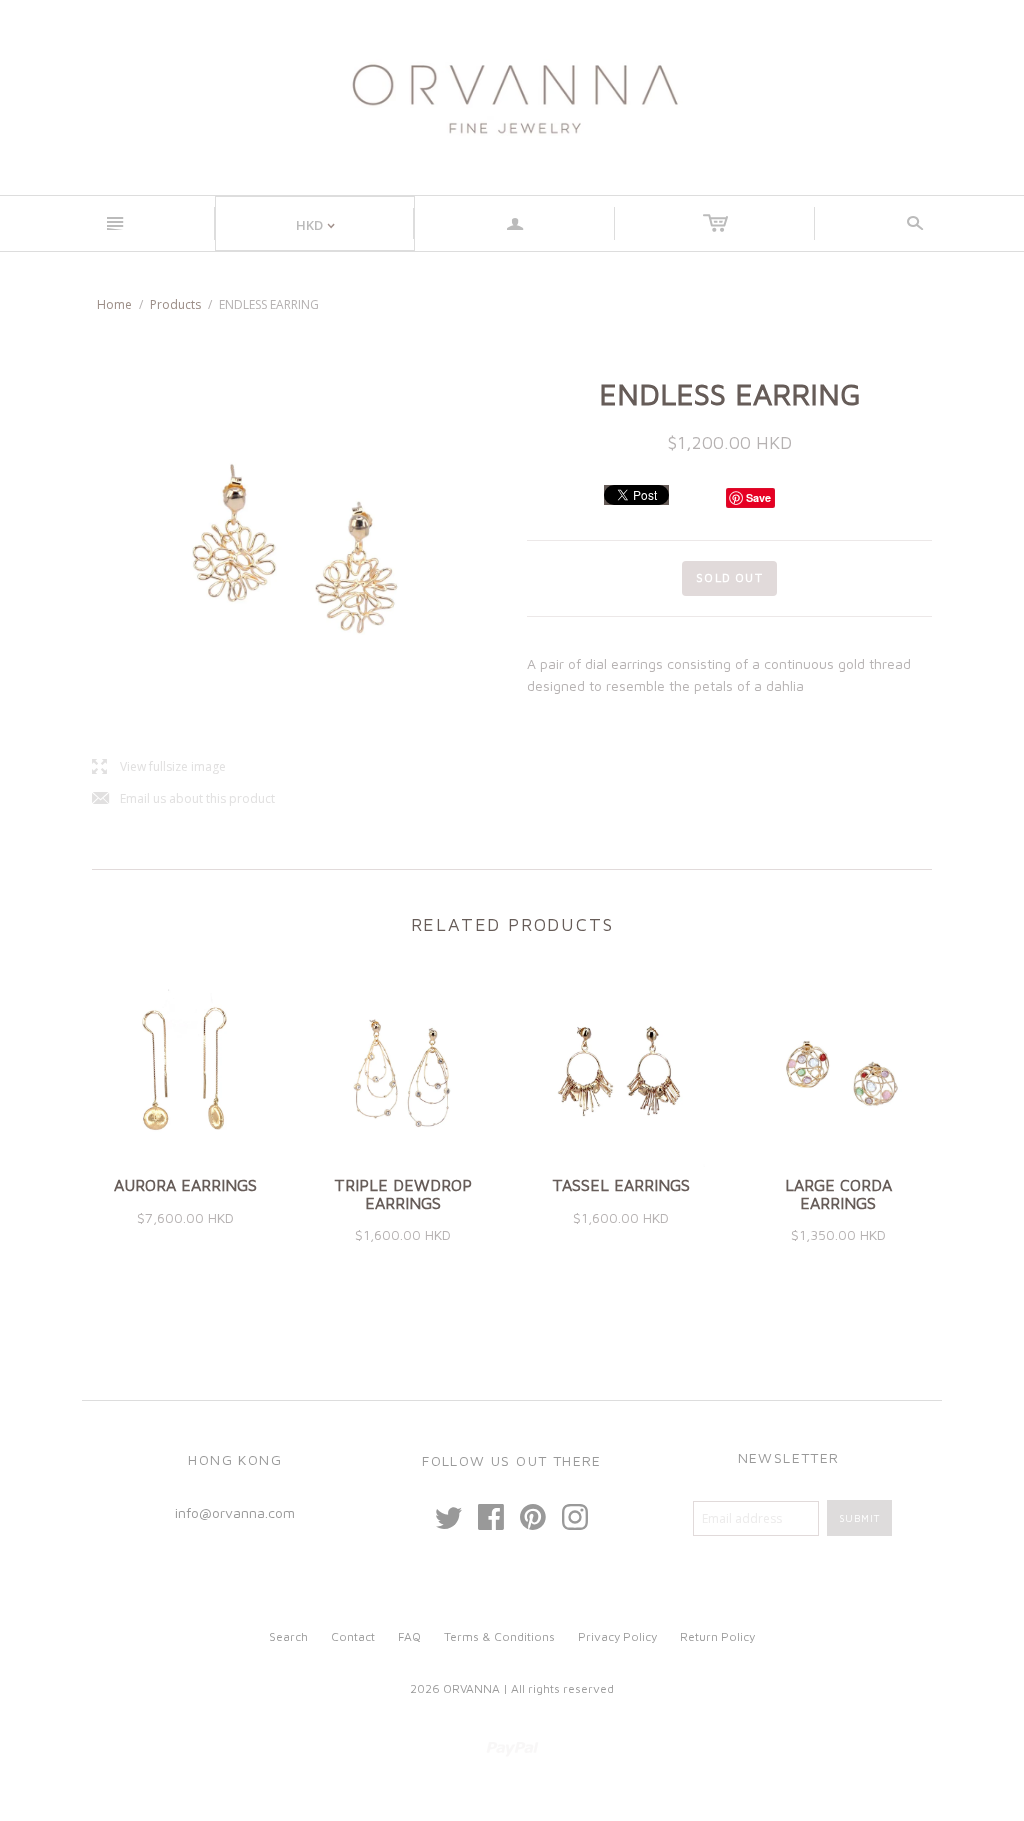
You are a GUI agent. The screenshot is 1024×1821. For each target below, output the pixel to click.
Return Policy (717, 1636)
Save (758, 497)
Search (288, 1636)
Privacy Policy (617, 1636)
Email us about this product (183, 799)
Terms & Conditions (499, 1636)
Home (114, 304)
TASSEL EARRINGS (621, 1185)
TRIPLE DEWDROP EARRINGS (403, 1194)
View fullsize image (159, 767)
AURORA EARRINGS (185, 1185)
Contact (353, 1636)
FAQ (409, 1636)
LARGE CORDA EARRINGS (838, 1194)
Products (175, 304)
